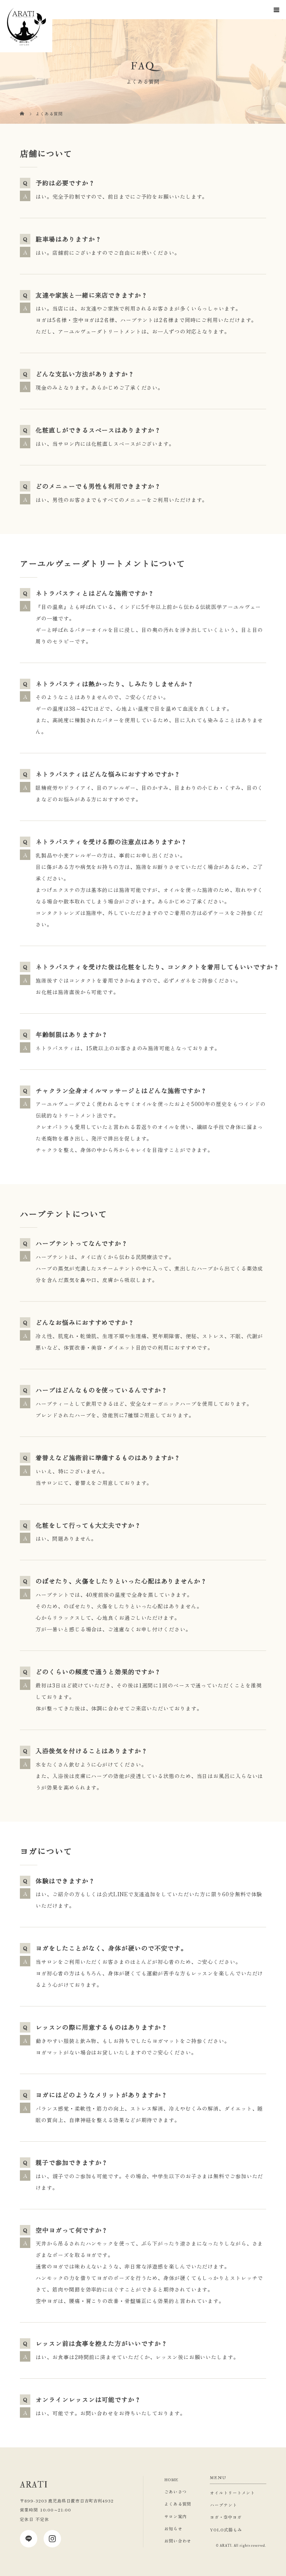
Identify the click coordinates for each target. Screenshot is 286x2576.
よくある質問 (178, 2504)
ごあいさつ (176, 2491)
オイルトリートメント (232, 2493)
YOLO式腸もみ (226, 2529)
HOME (171, 2479)
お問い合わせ (178, 2541)
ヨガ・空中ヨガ (226, 2517)
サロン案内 (176, 2516)
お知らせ (173, 2528)
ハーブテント (223, 2505)
